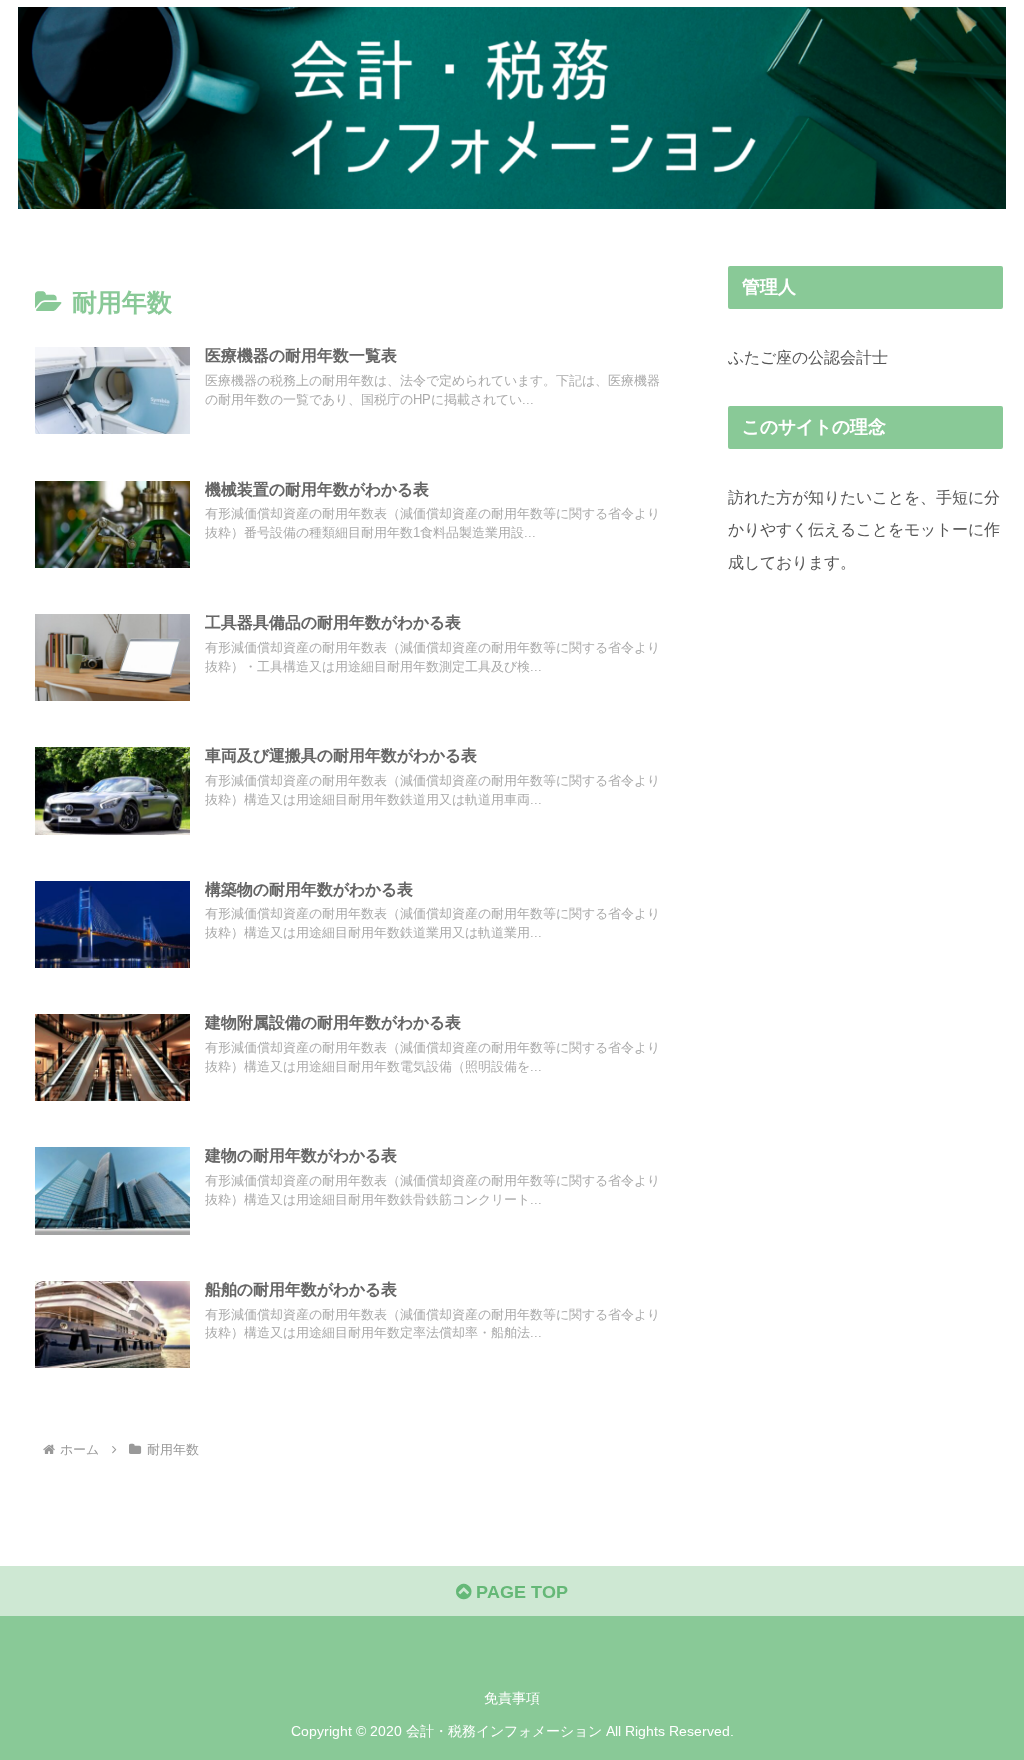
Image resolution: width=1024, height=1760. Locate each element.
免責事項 (512, 1698)
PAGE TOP (519, 1592)
